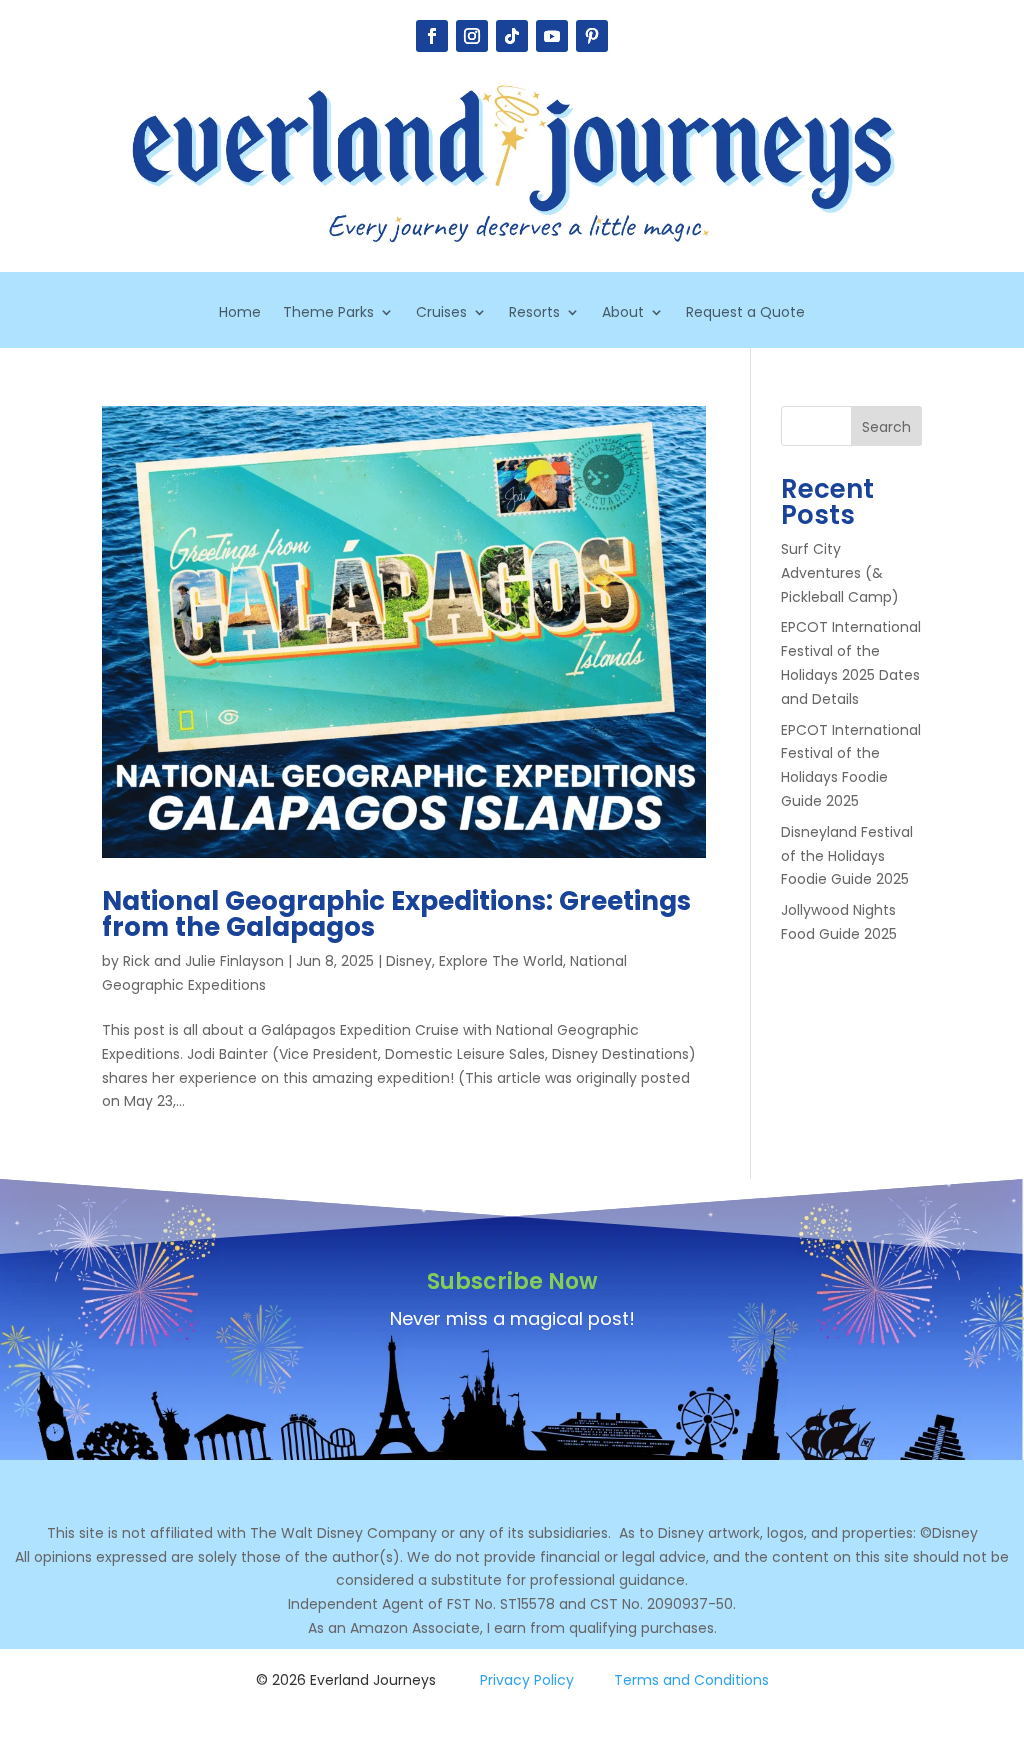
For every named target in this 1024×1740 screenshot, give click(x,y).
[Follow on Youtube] (552, 36)
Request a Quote (745, 313)
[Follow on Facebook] (432, 36)
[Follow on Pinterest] (592, 36)
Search (886, 427)
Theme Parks (328, 313)
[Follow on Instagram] (472, 36)
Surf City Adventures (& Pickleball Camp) (840, 573)
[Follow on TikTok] (512, 36)
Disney (409, 961)
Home (240, 313)
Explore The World (501, 961)
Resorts (534, 313)
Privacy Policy (527, 1680)
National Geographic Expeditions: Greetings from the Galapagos (396, 914)
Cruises (441, 313)
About (623, 313)
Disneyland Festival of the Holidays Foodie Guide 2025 (847, 856)
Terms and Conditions (691, 1680)
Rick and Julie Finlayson (203, 961)
